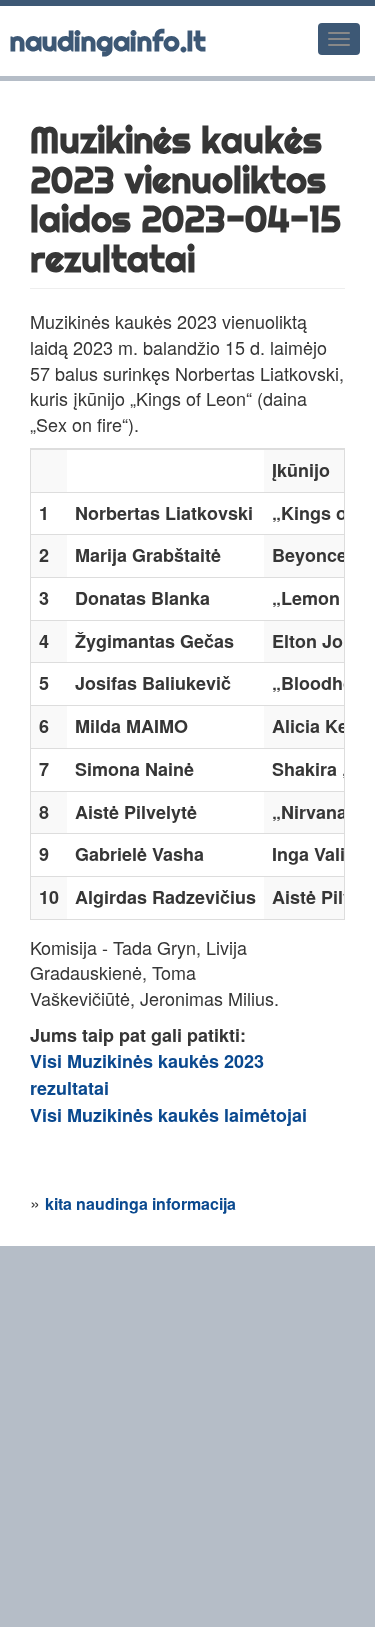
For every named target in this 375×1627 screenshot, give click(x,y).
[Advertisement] (187, 1433)
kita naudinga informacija (140, 1203)
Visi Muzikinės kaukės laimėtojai (168, 1115)
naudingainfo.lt (108, 40)
